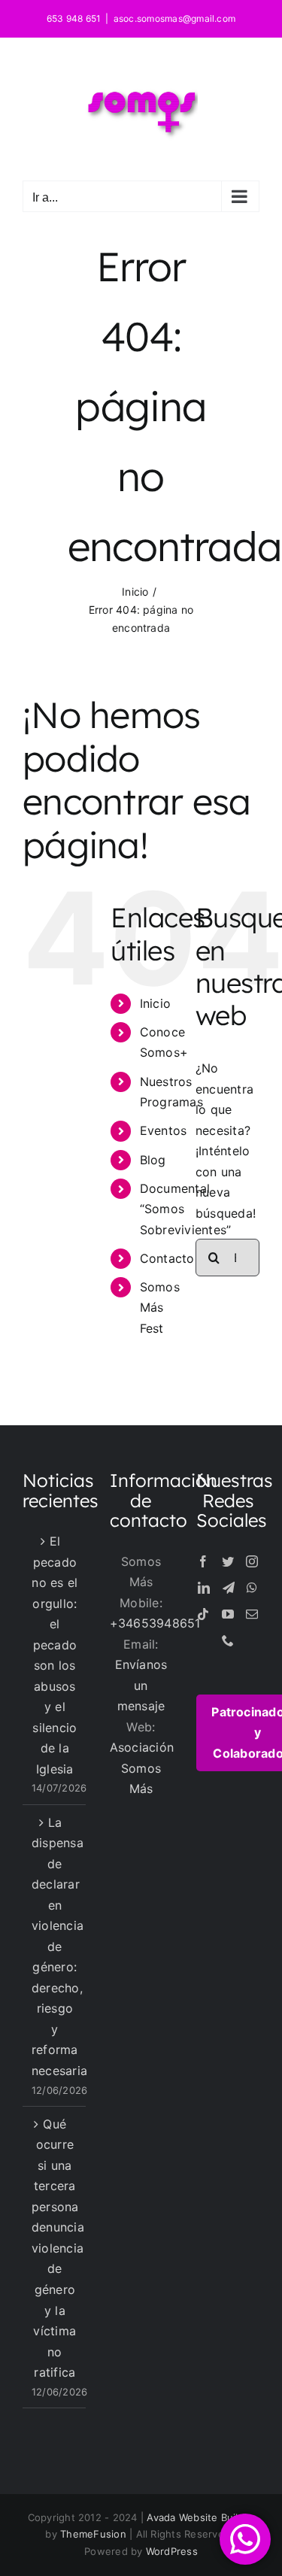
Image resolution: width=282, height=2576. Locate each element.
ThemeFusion (93, 2534)
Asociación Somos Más (142, 1768)
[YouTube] (228, 1614)
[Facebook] (203, 1561)
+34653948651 (155, 1623)
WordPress (172, 2551)
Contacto (167, 1258)
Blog (153, 1160)
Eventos (164, 1130)
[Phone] (228, 1640)
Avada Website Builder (200, 2517)
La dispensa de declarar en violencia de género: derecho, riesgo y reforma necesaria (55, 1946)
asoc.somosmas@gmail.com (175, 18)
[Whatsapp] (252, 1588)
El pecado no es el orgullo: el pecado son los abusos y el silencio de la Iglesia (55, 1655)
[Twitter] (228, 1561)
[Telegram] (229, 1588)
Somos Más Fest (160, 1307)
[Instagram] (252, 1561)
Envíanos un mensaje (141, 1685)
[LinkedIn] (204, 1588)
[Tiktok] (203, 1614)
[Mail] (252, 1614)
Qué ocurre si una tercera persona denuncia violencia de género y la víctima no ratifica (55, 2248)
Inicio (155, 1003)
